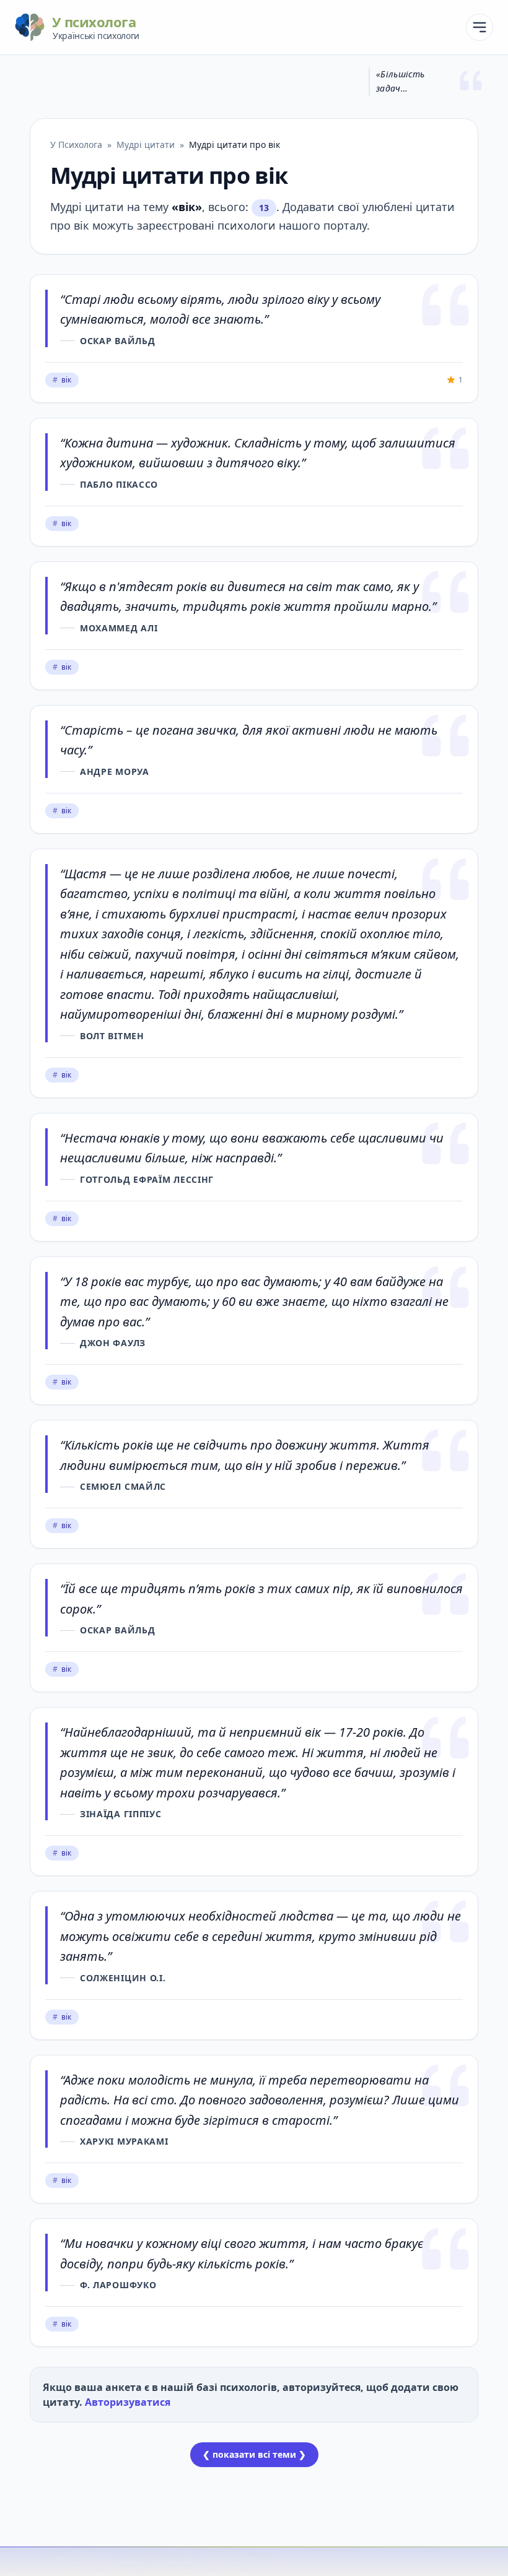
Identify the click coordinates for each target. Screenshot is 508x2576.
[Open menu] (480, 27)
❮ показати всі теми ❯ (254, 2454)
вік (62, 380)
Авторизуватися (128, 2402)
